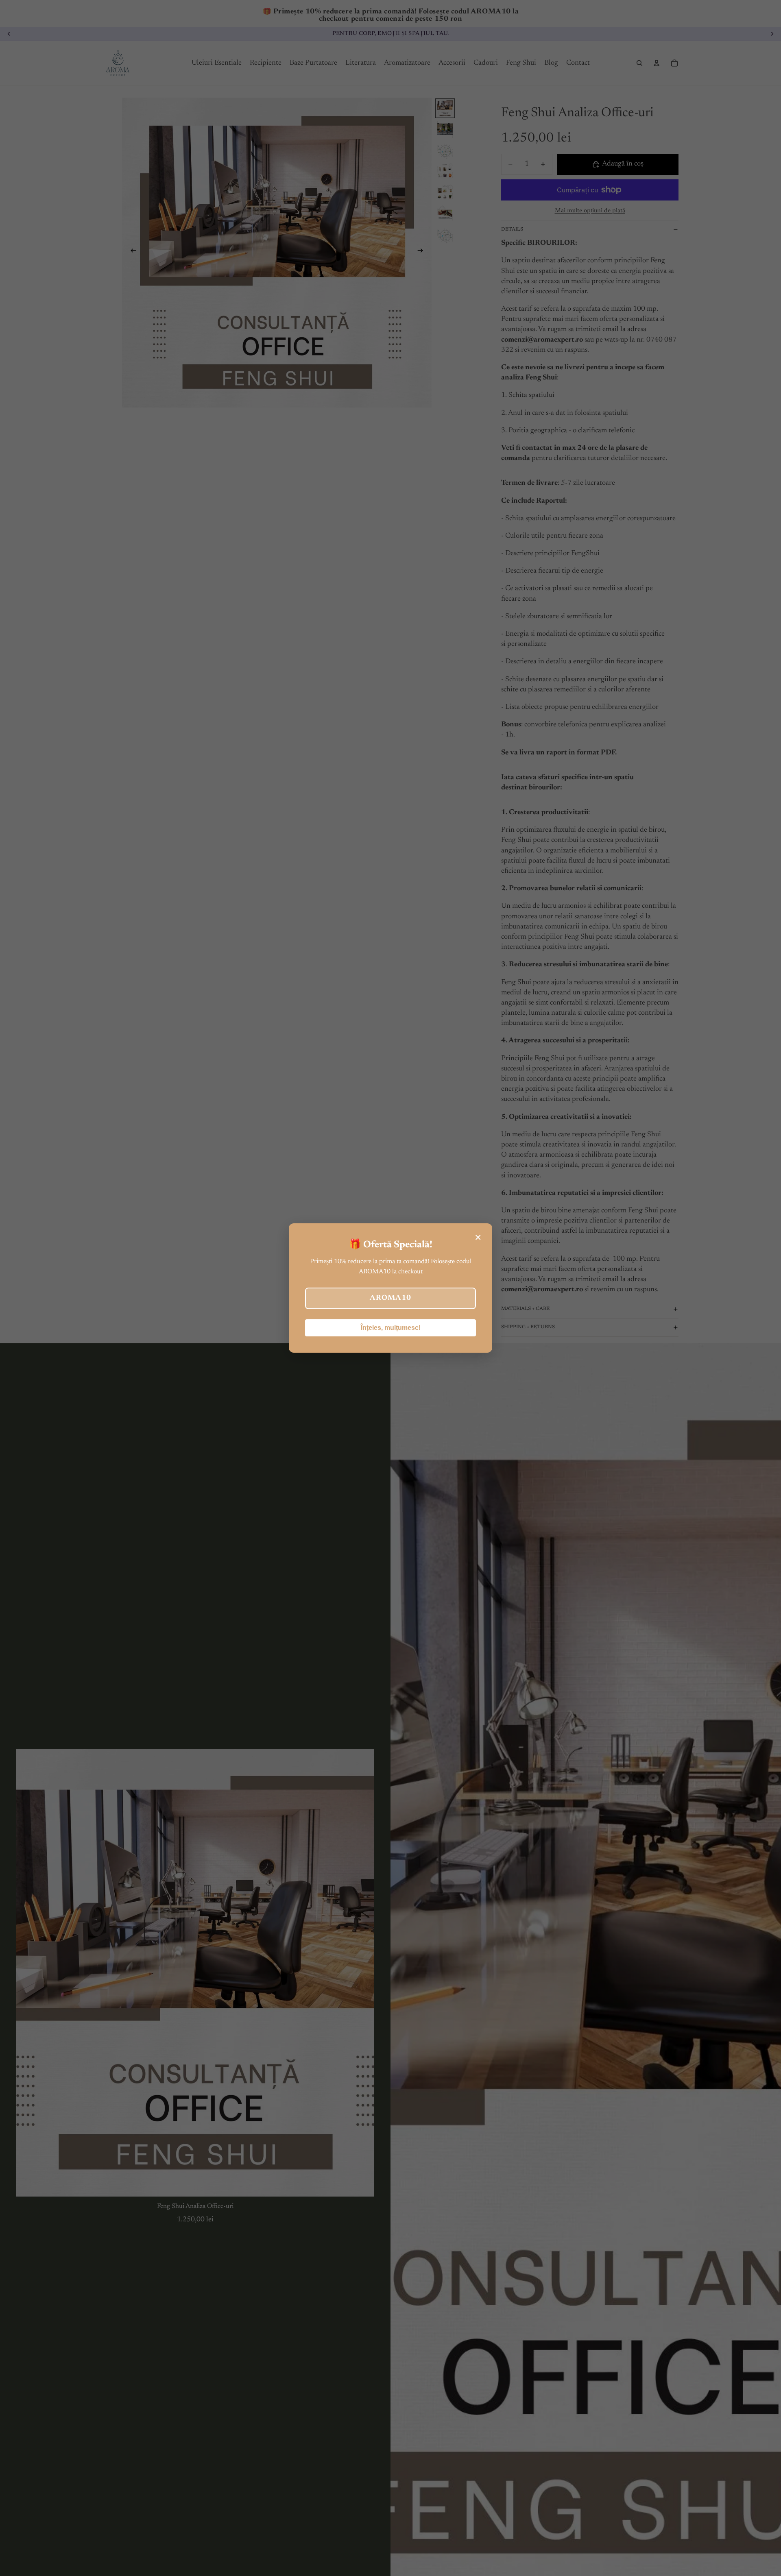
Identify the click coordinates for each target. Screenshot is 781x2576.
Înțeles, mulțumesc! (391, 1328)
